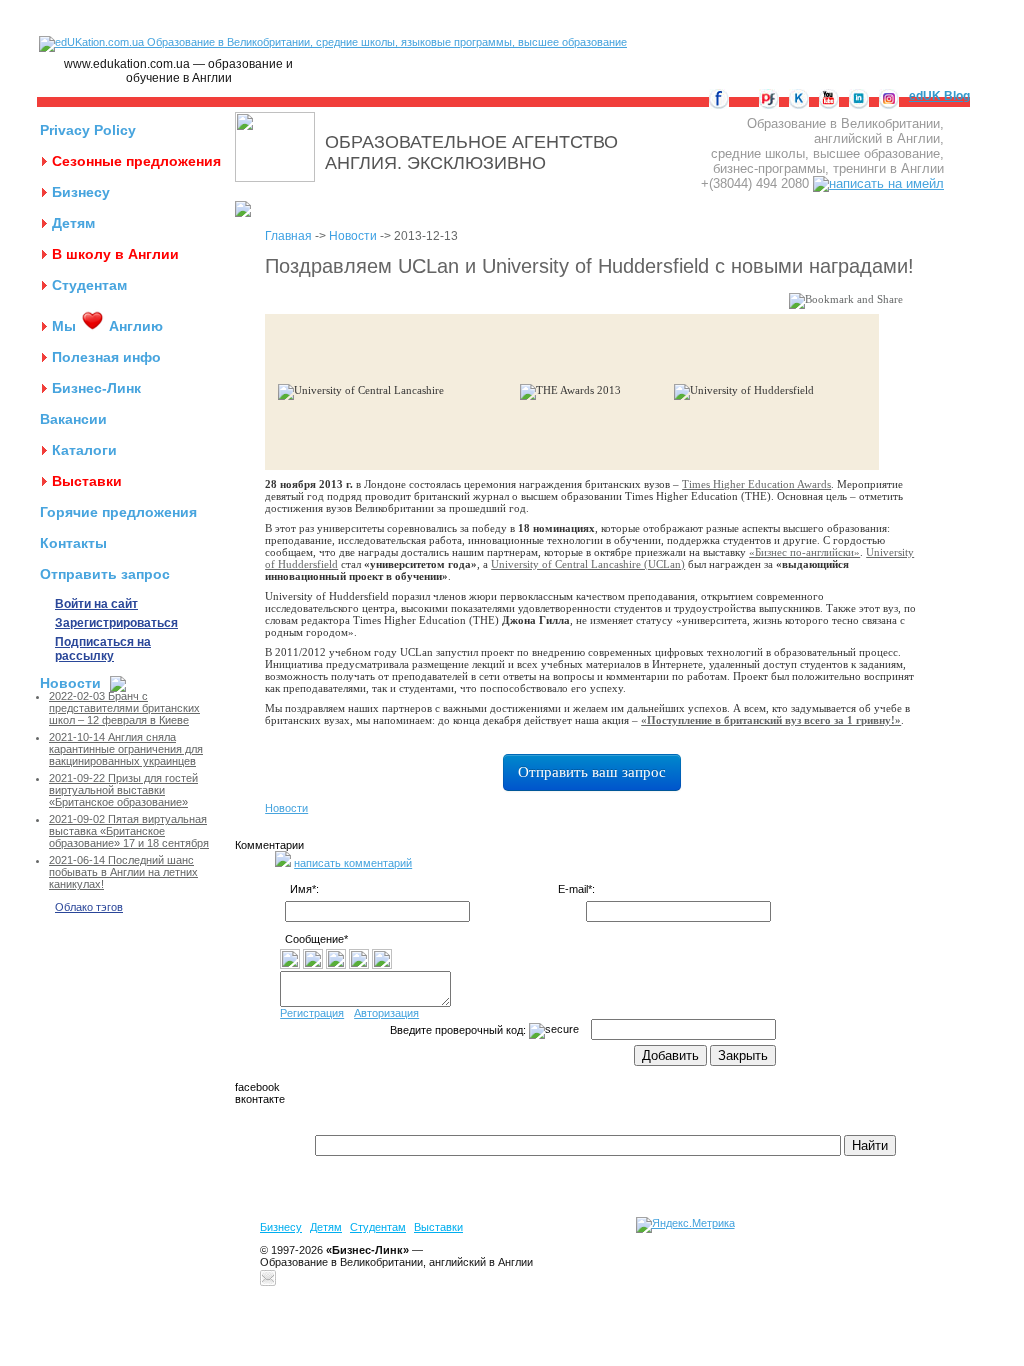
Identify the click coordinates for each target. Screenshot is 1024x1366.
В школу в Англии (115, 254)
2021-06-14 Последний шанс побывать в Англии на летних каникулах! (123, 872)
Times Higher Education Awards (756, 484)
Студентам (89, 285)
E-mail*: (576, 889)
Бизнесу (81, 192)
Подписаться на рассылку (103, 649)
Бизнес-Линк (96, 388)
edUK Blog (939, 96)
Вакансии (73, 419)
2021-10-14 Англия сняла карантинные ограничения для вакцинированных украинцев (126, 749)
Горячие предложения (118, 512)
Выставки (87, 481)
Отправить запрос (105, 574)
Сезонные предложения (136, 161)
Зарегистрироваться (116, 623)
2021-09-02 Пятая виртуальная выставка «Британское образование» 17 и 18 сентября (129, 831)
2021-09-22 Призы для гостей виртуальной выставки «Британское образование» (123, 790)
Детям (73, 223)
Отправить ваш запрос (592, 772)
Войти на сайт (96, 604)
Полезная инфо (106, 357)
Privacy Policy (88, 130)
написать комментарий (353, 863)
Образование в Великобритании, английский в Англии (396, 1262)
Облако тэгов (89, 907)
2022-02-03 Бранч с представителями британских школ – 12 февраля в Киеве (124, 708)
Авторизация (386, 1013)
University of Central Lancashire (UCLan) (588, 564)
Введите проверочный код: (459, 1030)
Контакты (73, 543)
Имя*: (304, 889)
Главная (288, 236)
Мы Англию (107, 326)
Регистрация (312, 1013)
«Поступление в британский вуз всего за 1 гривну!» (771, 720)
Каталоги (84, 450)
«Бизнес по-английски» (804, 552)
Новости (70, 683)
